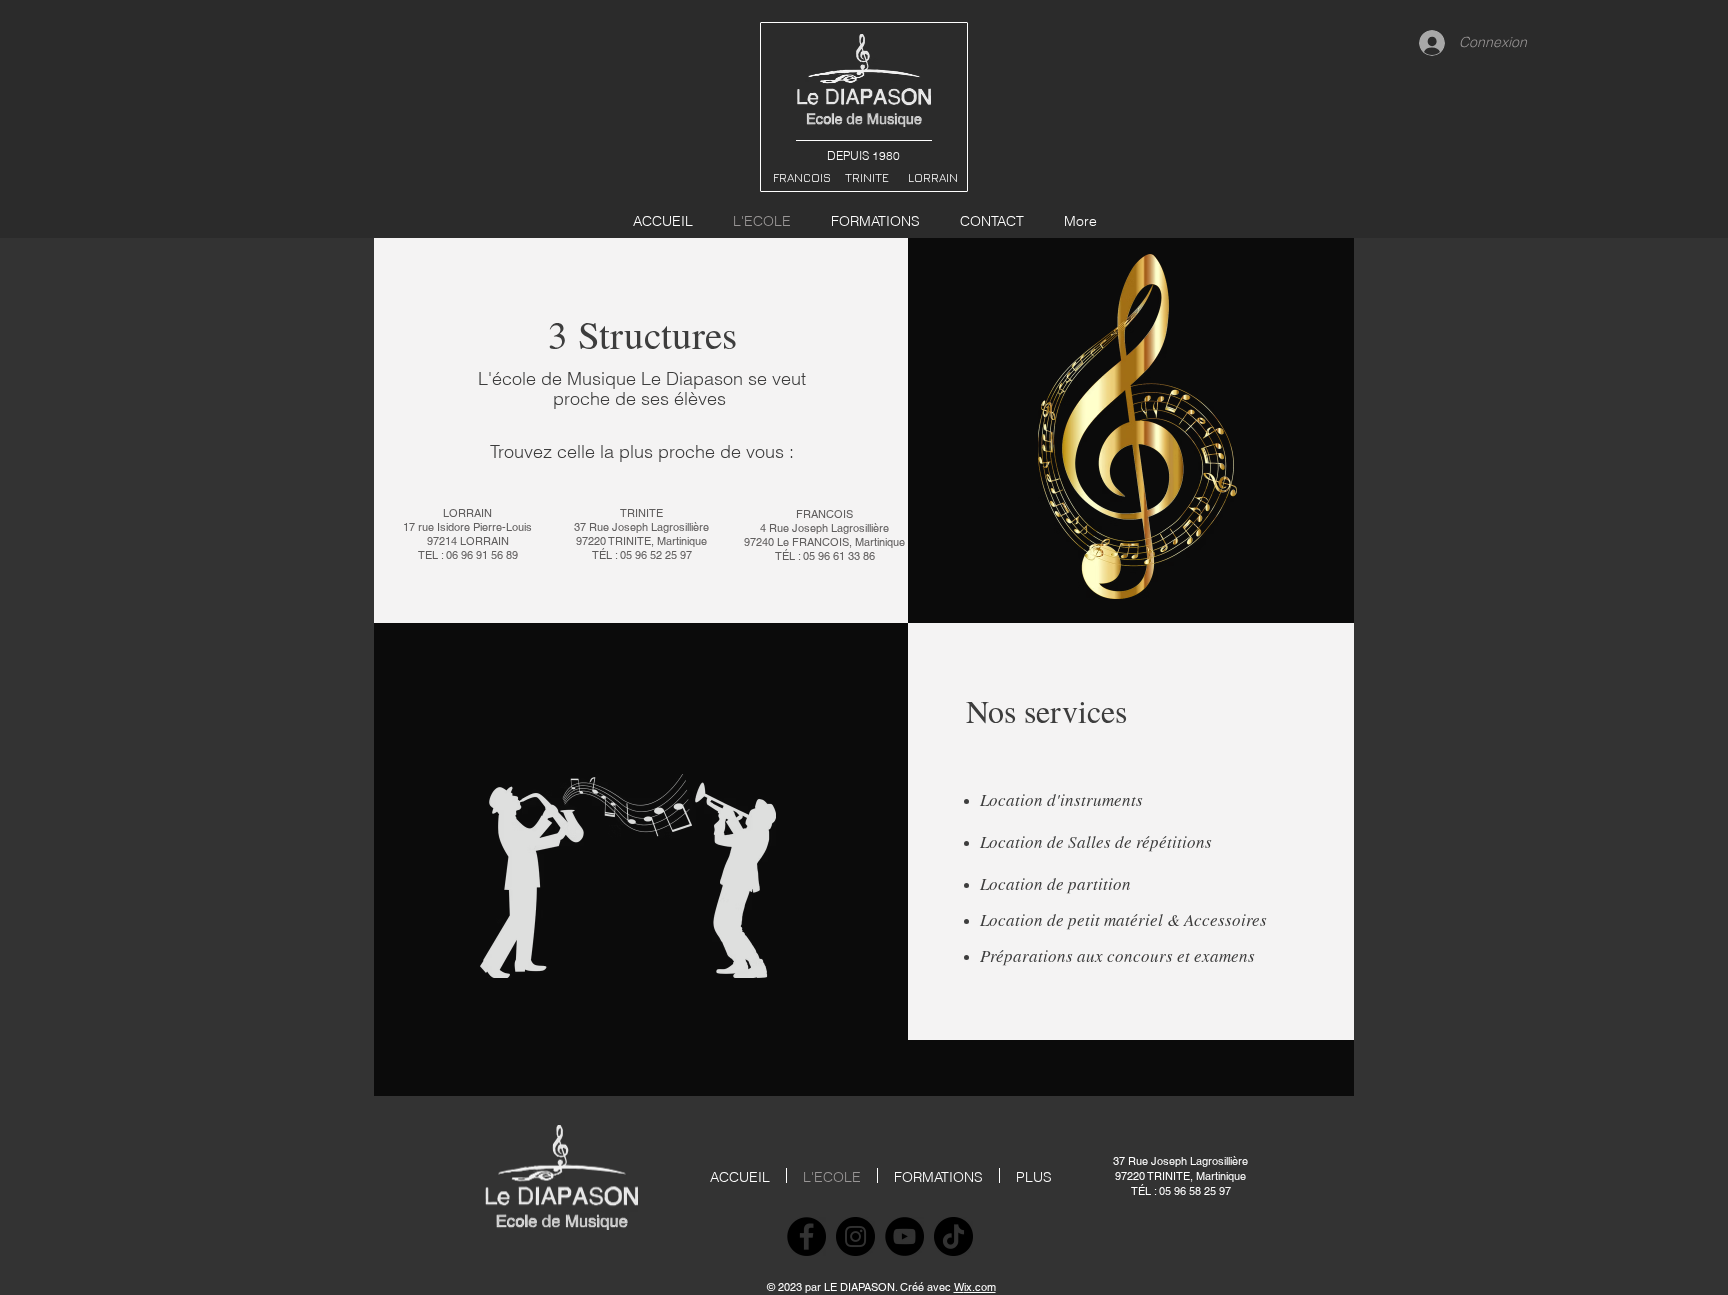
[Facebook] (806, 1236)
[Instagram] (855, 1236)
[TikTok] (953, 1236)
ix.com (980, 1287)
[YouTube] (904, 1236)
